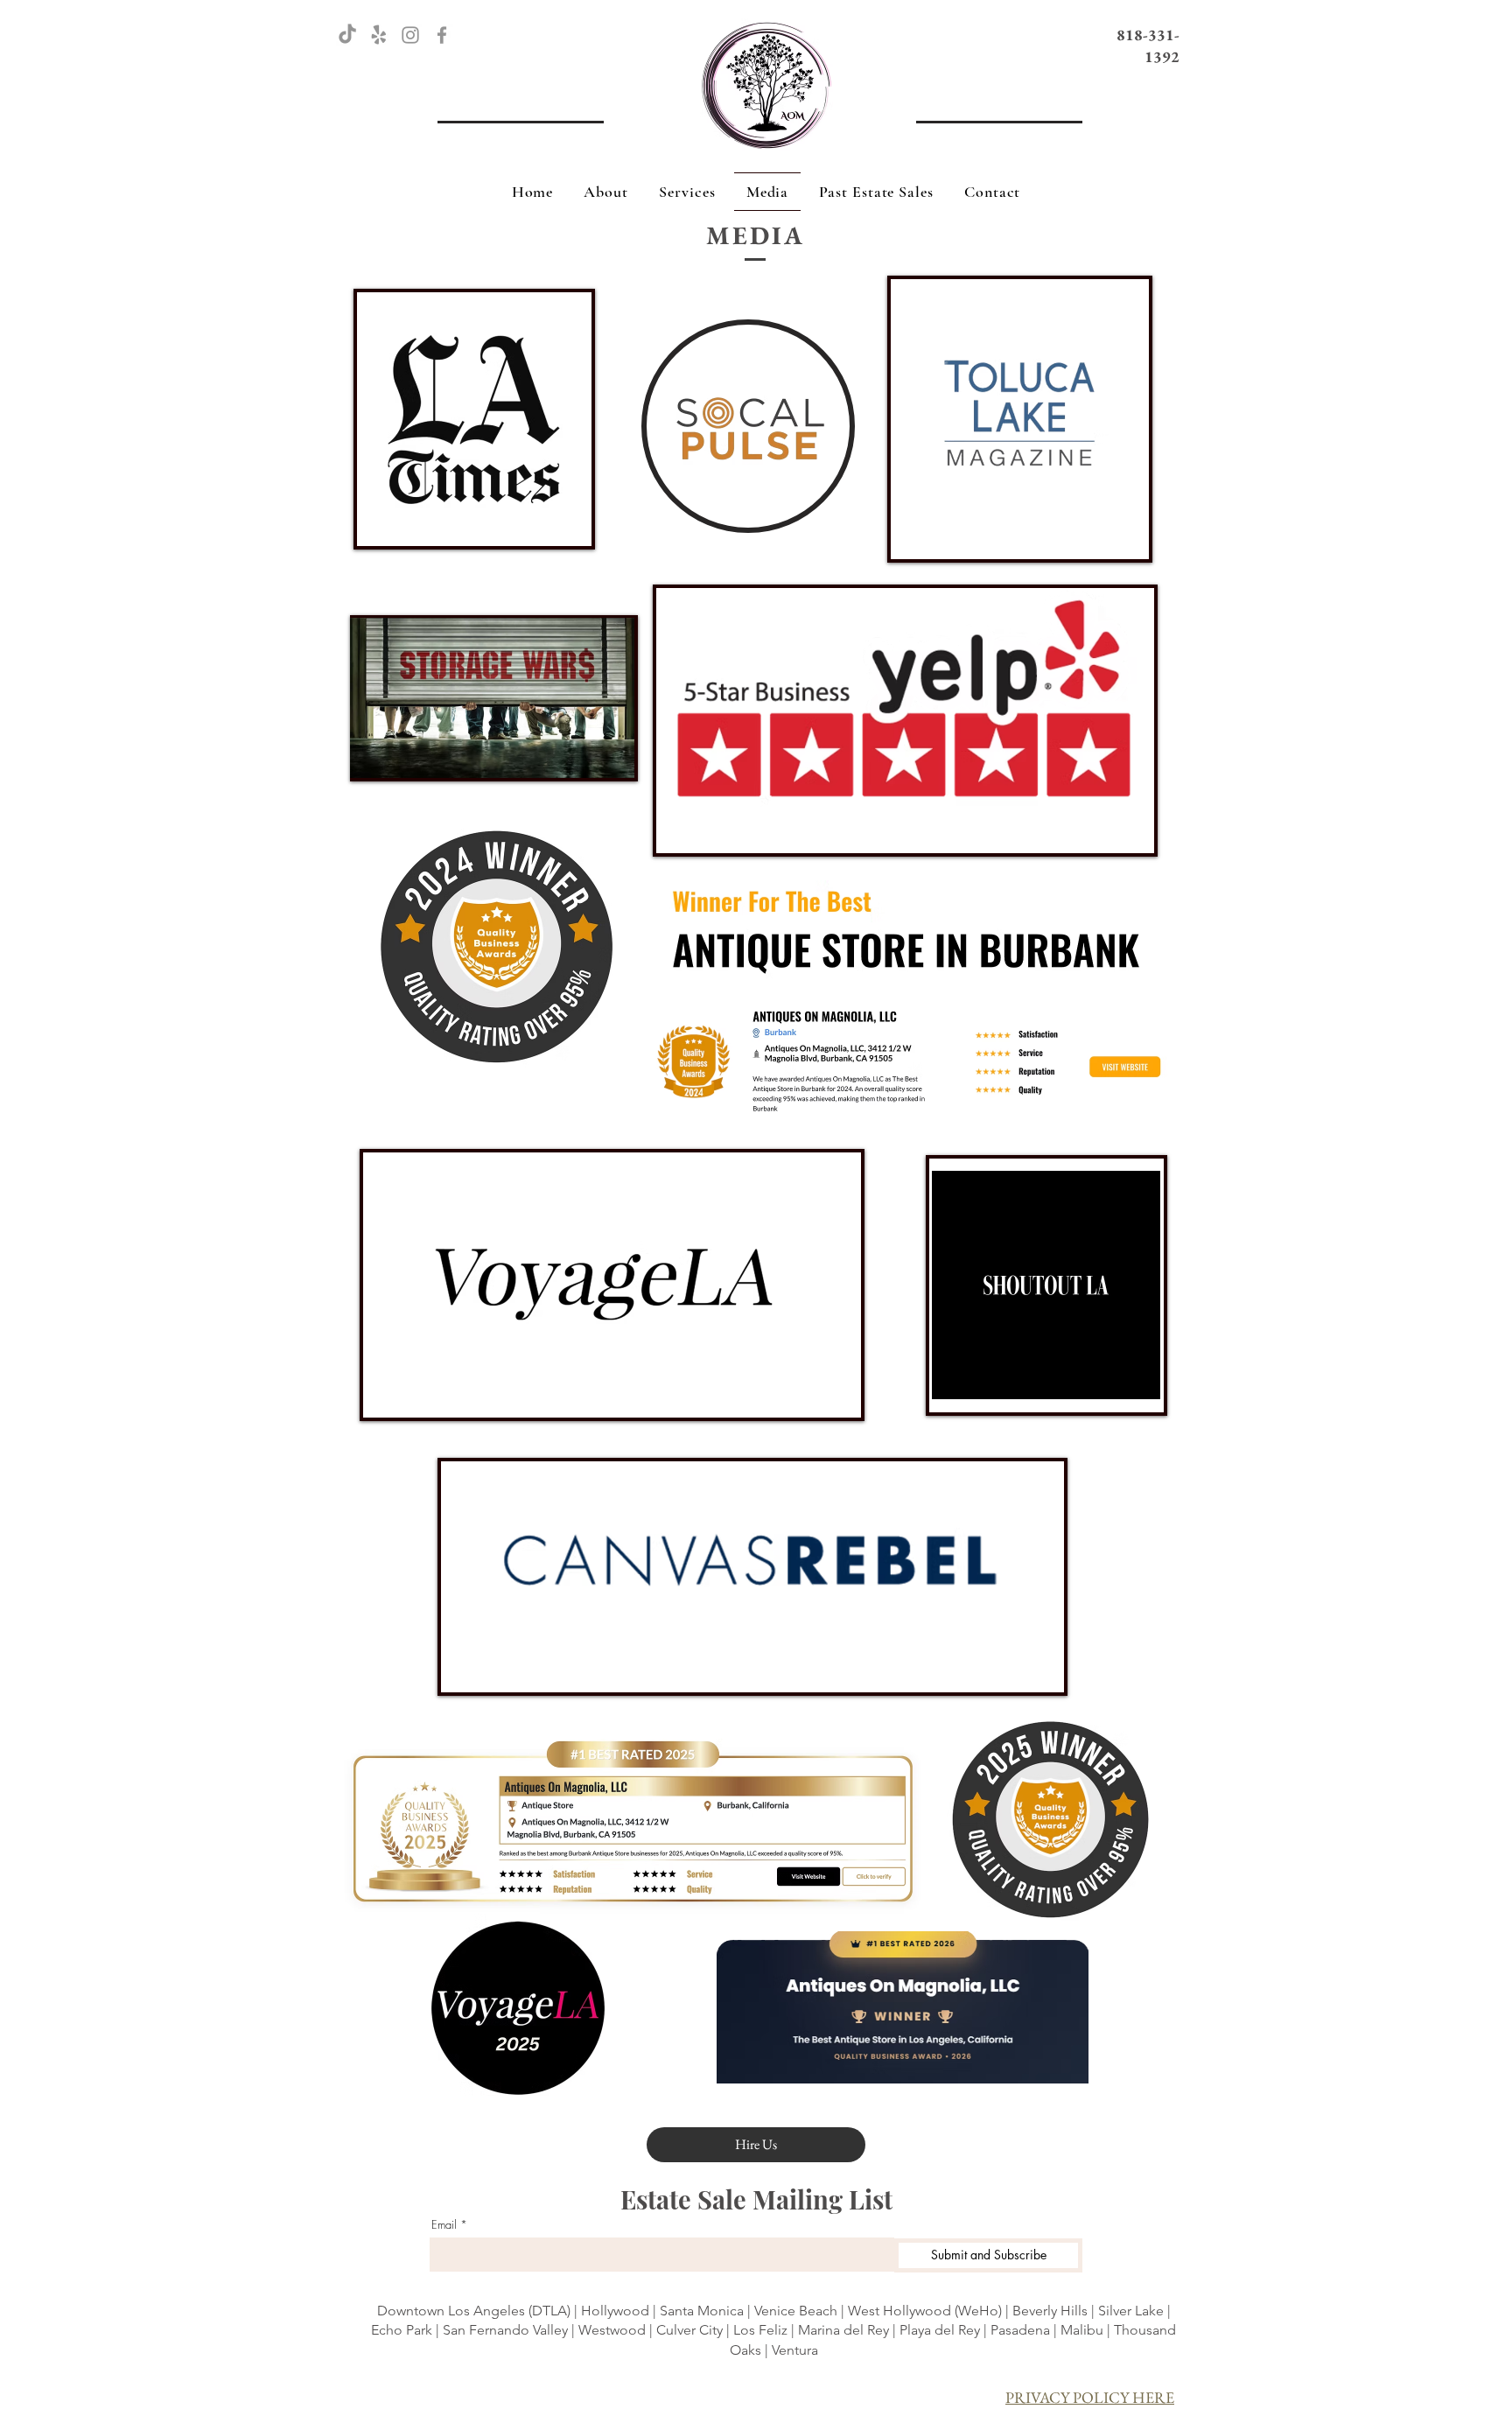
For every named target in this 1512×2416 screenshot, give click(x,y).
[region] (474, 419)
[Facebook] (442, 35)
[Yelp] (379, 35)
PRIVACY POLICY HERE (1090, 2397)
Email (444, 2225)
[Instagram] (410, 35)
